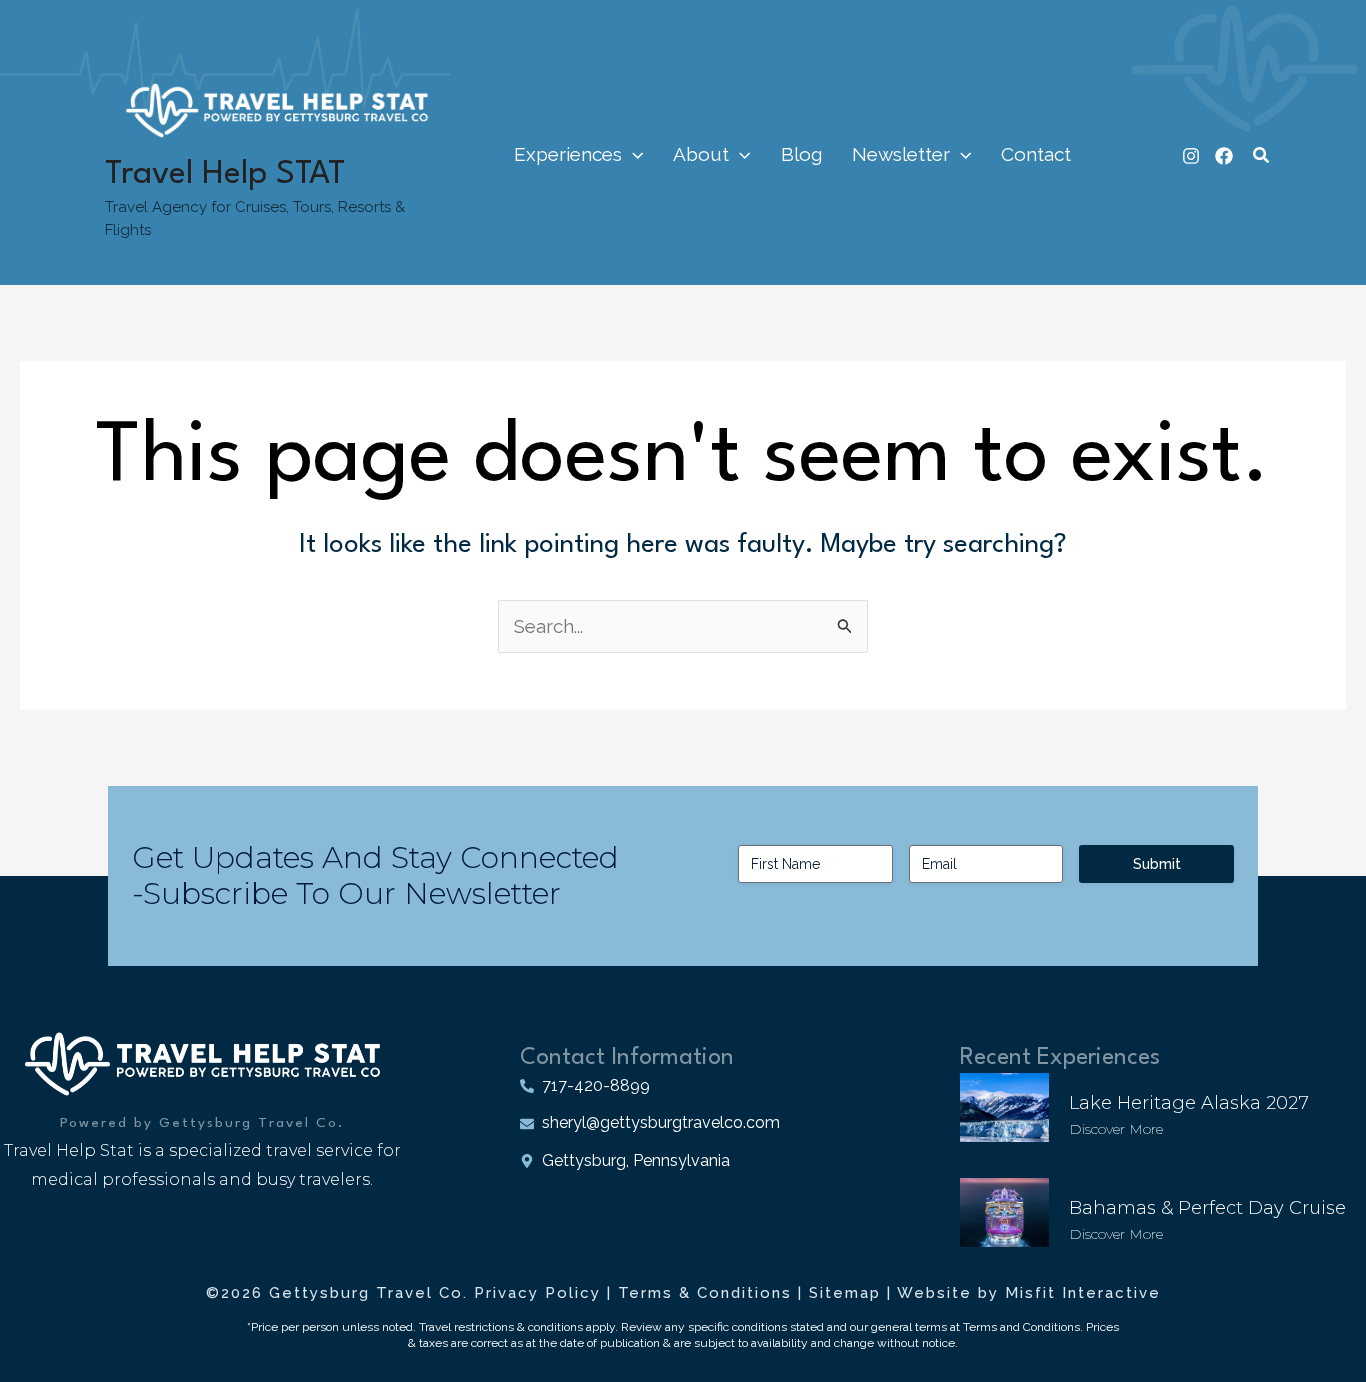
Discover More (1116, 1129)
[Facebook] (1224, 156)
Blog (801, 154)
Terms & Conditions (705, 1293)
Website (934, 1293)
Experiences (568, 154)
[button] (632, 154)
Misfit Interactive (1083, 1293)
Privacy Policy (537, 1293)
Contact (1036, 154)
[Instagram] (1191, 156)
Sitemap (845, 1293)
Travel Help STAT (225, 174)
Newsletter (901, 154)
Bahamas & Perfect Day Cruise (1207, 1208)
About (701, 154)
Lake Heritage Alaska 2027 (1189, 1103)
